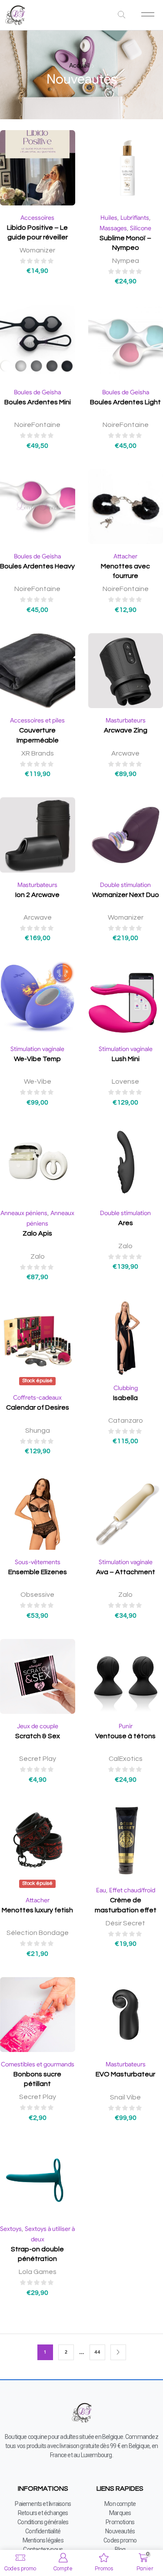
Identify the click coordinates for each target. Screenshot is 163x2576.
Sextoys (11, 2229)
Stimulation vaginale (37, 1049)
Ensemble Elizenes (38, 1572)
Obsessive (37, 1595)
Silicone (141, 228)
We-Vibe (38, 1081)
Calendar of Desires (38, 1407)
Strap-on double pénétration (37, 2254)
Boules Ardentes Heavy (37, 566)
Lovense (125, 1081)
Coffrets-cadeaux (37, 1397)
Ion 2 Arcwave (37, 895)
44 (97, 2352)
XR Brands (38, 753)
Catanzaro (126, 1421)
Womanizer (37, 250)
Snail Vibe (125, 2097)
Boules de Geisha (37, 392)
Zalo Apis (37, 1233)
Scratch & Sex (38, 1736)
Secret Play (38, 1759)
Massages (113, 228)
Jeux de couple (38, 1726)
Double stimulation (125, 885)
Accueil (79, 65)
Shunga (38, 1431)
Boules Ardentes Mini (38, 402)
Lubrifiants (135, 218)
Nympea (126, 261)
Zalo (38, 1256)
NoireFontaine (37, 425)
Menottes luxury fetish (37, 1910)
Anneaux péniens (24, 1213)
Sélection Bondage (38, 1933)
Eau (101, 1890)
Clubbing (126, 1388)
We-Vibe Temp (37, 1059)
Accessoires (37, 218)
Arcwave (125, 753)
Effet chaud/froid (132, 1890)
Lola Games (38, 2272)
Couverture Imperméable (38, 735)
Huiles (109, 218)
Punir (126, 1726)
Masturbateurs (126, 720)
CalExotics (126, 1759)
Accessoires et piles (37, 720)
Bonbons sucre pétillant (37, 2079)
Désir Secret (125, 1923)
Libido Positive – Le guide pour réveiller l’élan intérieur (37, 237)
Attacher (125, 556)
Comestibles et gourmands (38, 2064)
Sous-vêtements (38, 1562)
